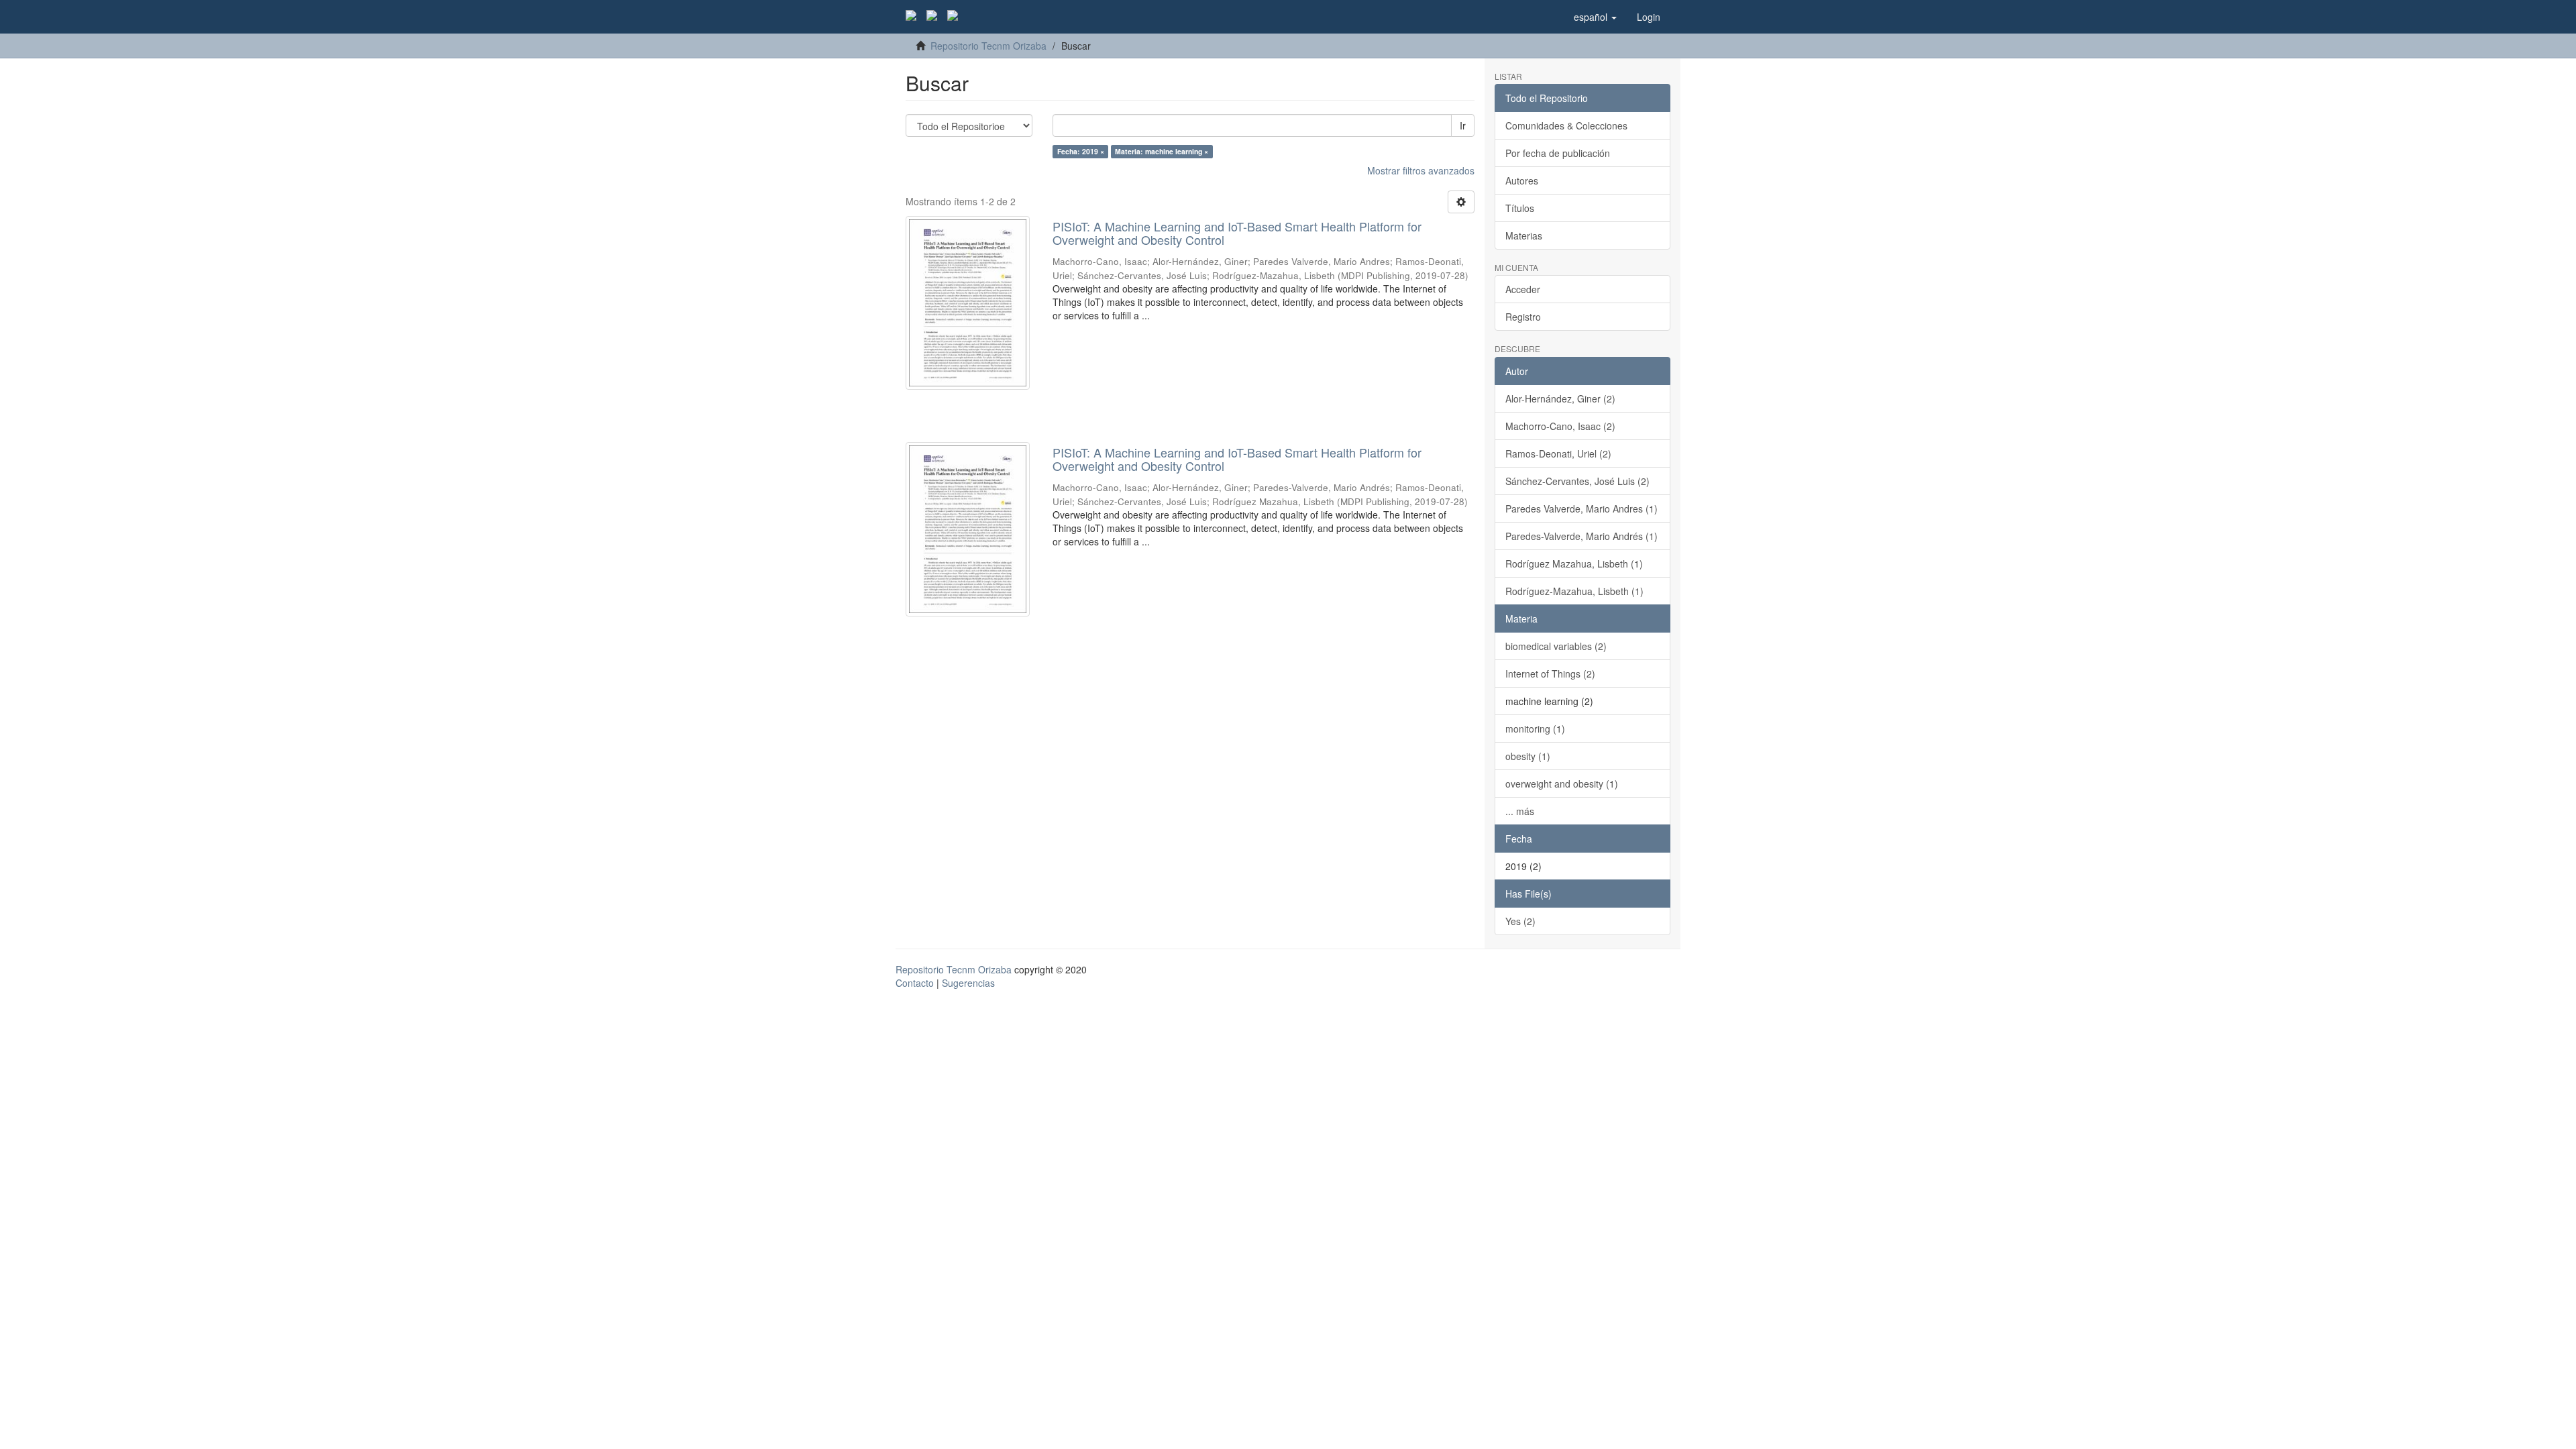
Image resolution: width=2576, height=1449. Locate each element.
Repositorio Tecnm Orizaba (988, 46)
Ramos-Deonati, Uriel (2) (1558, 453)
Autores (1522, 180)
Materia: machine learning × (1162, 151)
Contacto (915, 983)
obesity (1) (1528, 756)
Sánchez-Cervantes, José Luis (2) (1577, 481)
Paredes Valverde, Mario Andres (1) (1581, 508)
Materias (1524, 235)
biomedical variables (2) (1556, 646)
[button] (1595, 17)
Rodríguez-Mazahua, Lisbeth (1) (1574, 591)
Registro (1523, 317)
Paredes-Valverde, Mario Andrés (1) (1581, 536)
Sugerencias (968, 983)
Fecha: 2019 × (1081, 151)
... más (1520, 811)
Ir (1463, 125)
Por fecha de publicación (1558, 153)
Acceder (1523, 289)
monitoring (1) (1535, 729)
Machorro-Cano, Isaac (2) (1560, 426)
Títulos (1520, 208)
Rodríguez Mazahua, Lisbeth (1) (1574, 563)
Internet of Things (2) (1550, 674)
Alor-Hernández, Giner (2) (1560, 398)
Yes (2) (1520, 921)
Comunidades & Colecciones (1566, 125)
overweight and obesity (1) (1562, 784)
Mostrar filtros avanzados (1421, 170)
